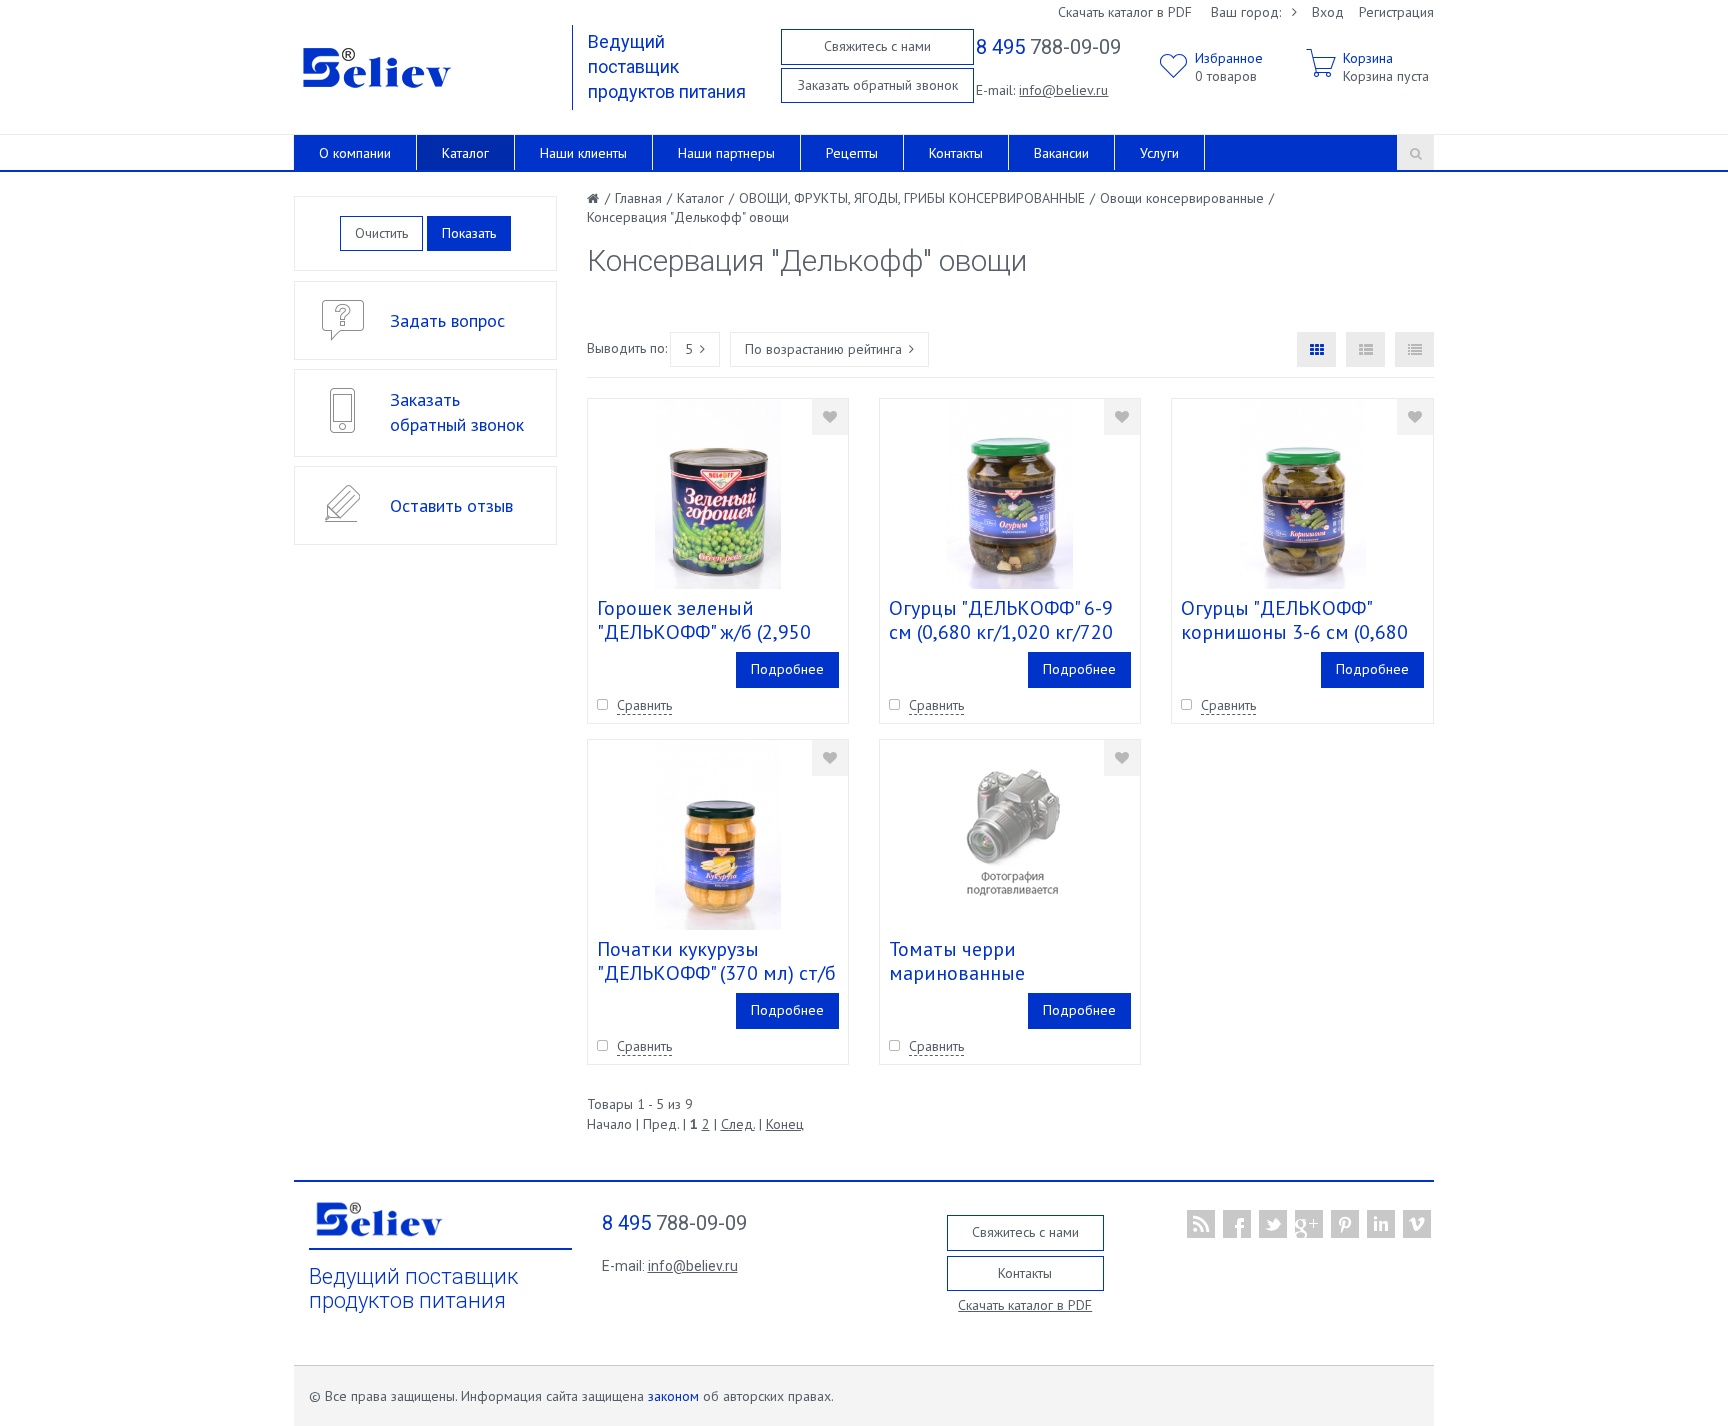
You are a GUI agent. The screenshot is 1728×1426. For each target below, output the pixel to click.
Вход (1328, 12)
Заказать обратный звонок (878, 85)
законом (673, 1396)
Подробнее (787, 669)
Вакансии (1061, 153)
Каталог (465, 153)
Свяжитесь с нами (877, 46)
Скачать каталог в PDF (1125, 12)
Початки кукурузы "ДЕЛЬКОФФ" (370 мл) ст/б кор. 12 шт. (716, 973)
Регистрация (1396, 12)
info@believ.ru (1063, 90)
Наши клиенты (583, 153)
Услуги (1159, 153)
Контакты (956, 153)
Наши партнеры (726, 153)
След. (738, 1124)
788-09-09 (1048, 47)
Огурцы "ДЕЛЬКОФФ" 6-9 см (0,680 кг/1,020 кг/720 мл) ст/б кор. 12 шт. (1001, 632)
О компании (355, 153)
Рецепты (852, 153)
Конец (785, 1124)
